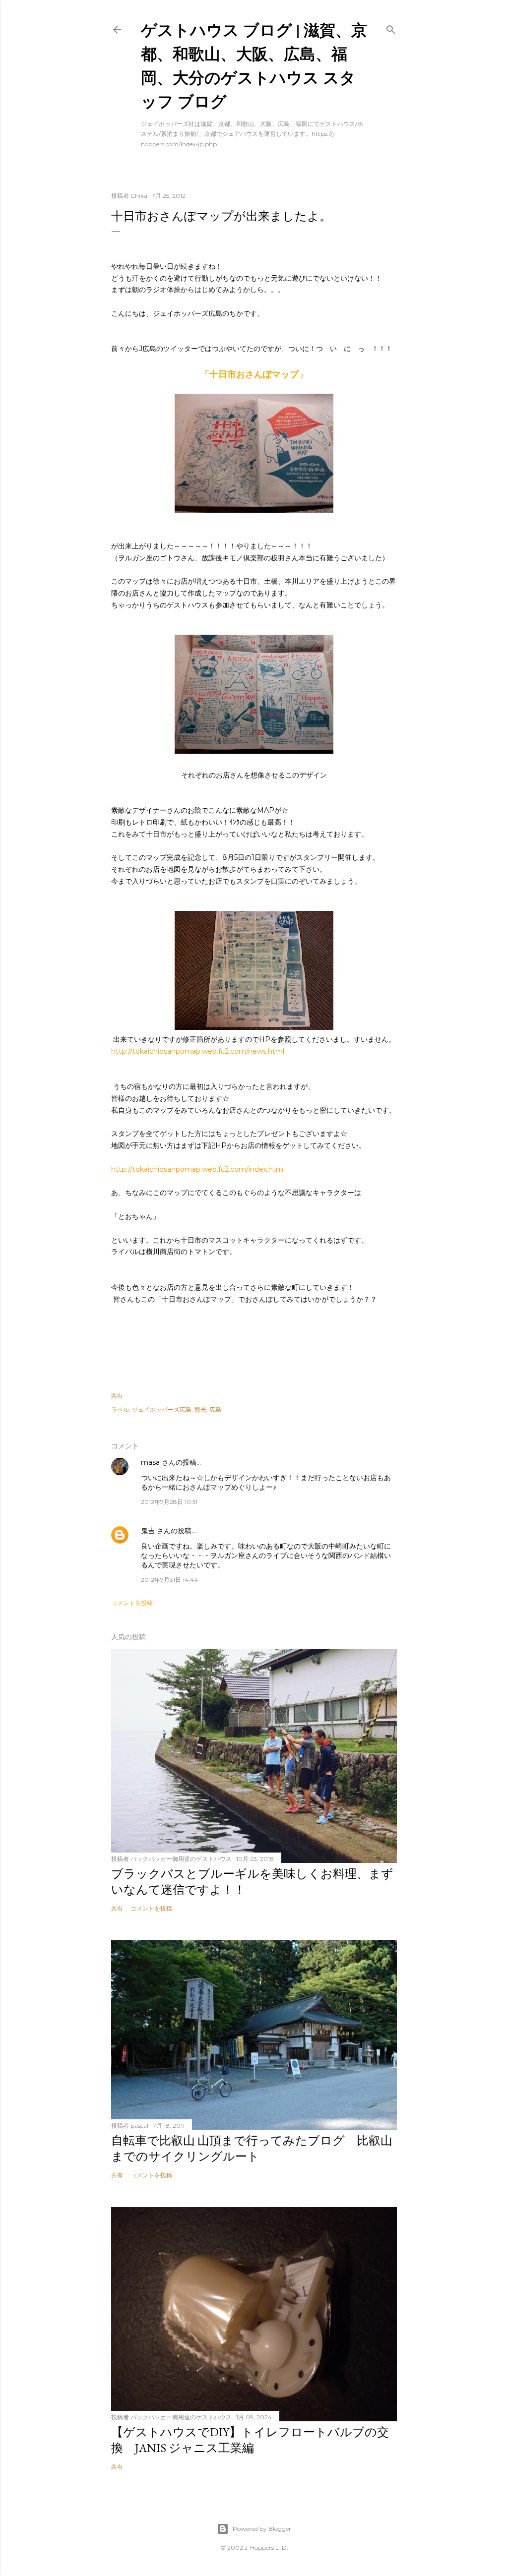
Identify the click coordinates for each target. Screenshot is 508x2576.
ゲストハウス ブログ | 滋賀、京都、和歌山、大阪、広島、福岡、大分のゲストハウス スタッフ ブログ (254, 65)
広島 (215, 1409)
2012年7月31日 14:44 (169, 1580)
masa (150, 1462)
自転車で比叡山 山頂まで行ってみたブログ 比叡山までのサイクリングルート (252, 2148)
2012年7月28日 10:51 (169, 1502)
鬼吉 (148, 1531)
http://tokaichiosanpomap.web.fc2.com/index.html (198, 1169)
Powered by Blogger (262, 2529)
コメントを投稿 (132, 1603)
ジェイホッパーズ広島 (162, 1409)
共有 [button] (117, 1396)
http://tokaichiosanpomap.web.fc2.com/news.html (198, 1051)
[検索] (391, 28)
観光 (200, 1409)
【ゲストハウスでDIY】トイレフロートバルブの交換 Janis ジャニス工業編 (250, 2440)
